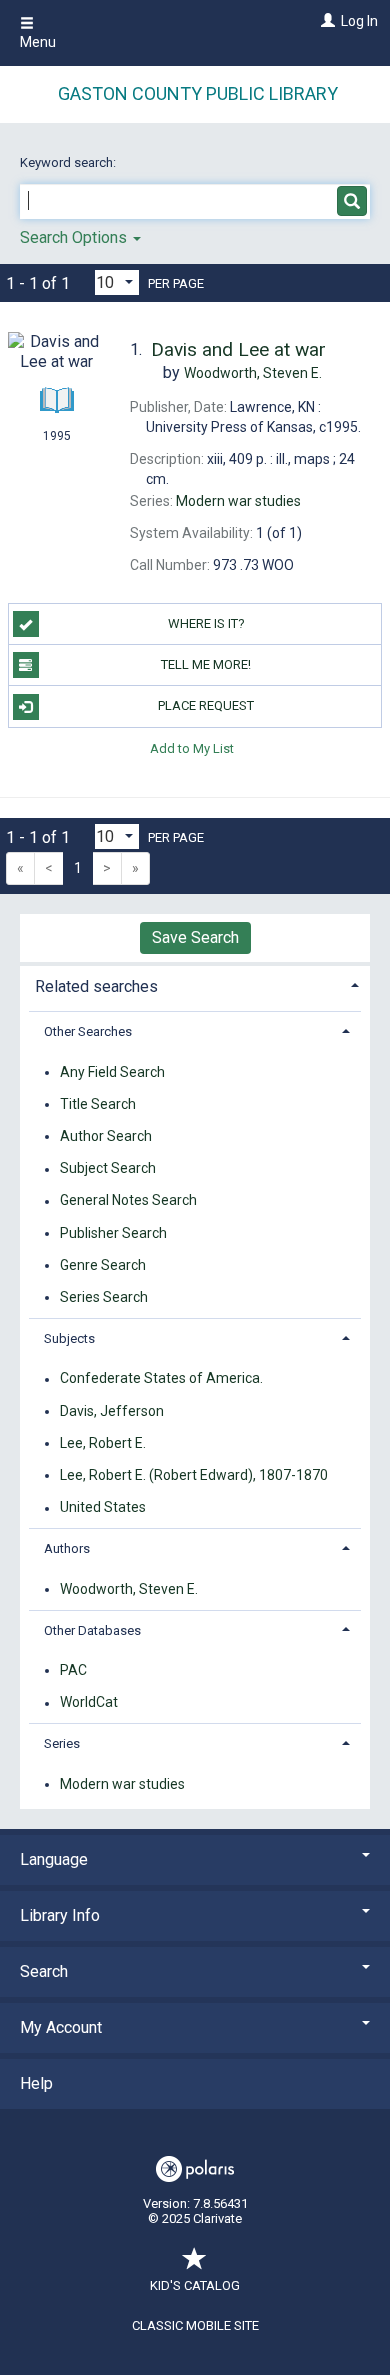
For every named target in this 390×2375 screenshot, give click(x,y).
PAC (73, 1670)
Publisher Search (113, 1233)
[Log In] (325, 21)
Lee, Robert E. (103, 1443)
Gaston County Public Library (198, 93)
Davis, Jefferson (112, 1411)
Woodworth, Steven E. (129, 1589)
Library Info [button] (60, 1915)
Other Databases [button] (92, 1630)
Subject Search (108, 1169)
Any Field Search (112, 1072)
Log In (359, 21)
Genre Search (103, 1265)
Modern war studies (122, 1784)
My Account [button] (61, 2027)
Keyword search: (69, 162)
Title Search (98, 1104)
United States (103, 1508)
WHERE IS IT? (206, 623)
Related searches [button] (96, 986)
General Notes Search (128, 1201)
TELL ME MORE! (206, 664)
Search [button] (44, 1971)
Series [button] (62, 1743)
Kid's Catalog (195, 2285)
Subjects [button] (69, 1338)
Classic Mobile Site (195, 2325)
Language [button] (54, 1859)
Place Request (206, 705)
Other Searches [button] (88, 1031)
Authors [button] (67, 1548)
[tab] (195, 984)
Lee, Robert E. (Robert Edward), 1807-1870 (194, 1475)
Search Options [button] (75, 237)
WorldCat (89, 1703)
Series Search (104, 1297)
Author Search (106, 1136)
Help (36, 2083)
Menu (38, 42)
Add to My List (192, 748)
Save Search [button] (195, 937)
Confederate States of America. (161, 1379)
